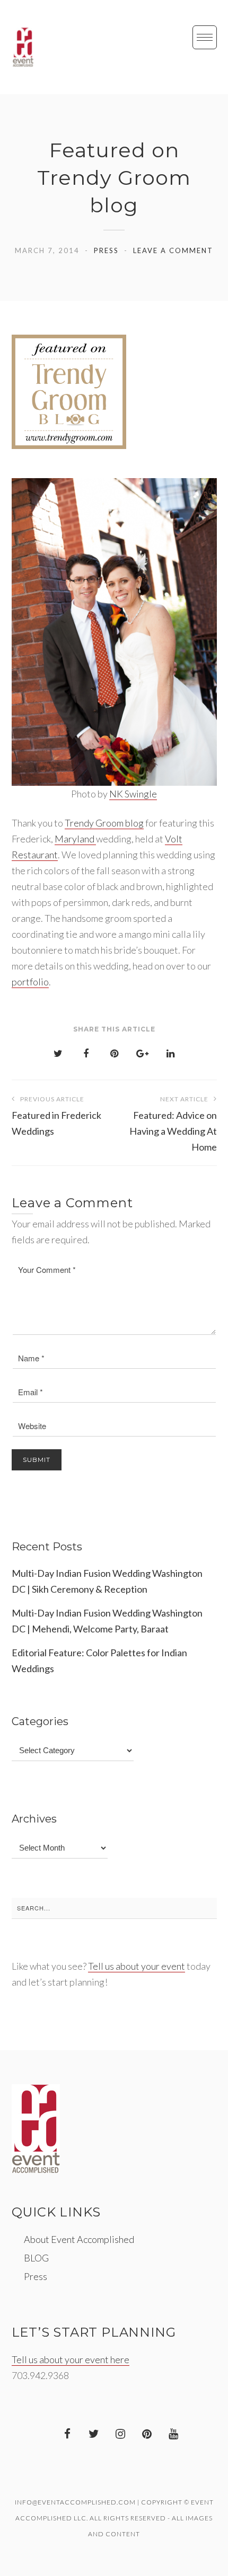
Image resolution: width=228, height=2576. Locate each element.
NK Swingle (133, 794)
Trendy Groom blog (104, 823)
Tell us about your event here (71, 2359)
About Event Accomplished (79, 2239)
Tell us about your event (137, 1966)
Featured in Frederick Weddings (56, 1116)
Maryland (75, 839)
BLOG (36, 2258)
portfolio (30, 982)
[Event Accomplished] (23, 47)
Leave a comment (173, 250)
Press (106, 250)
